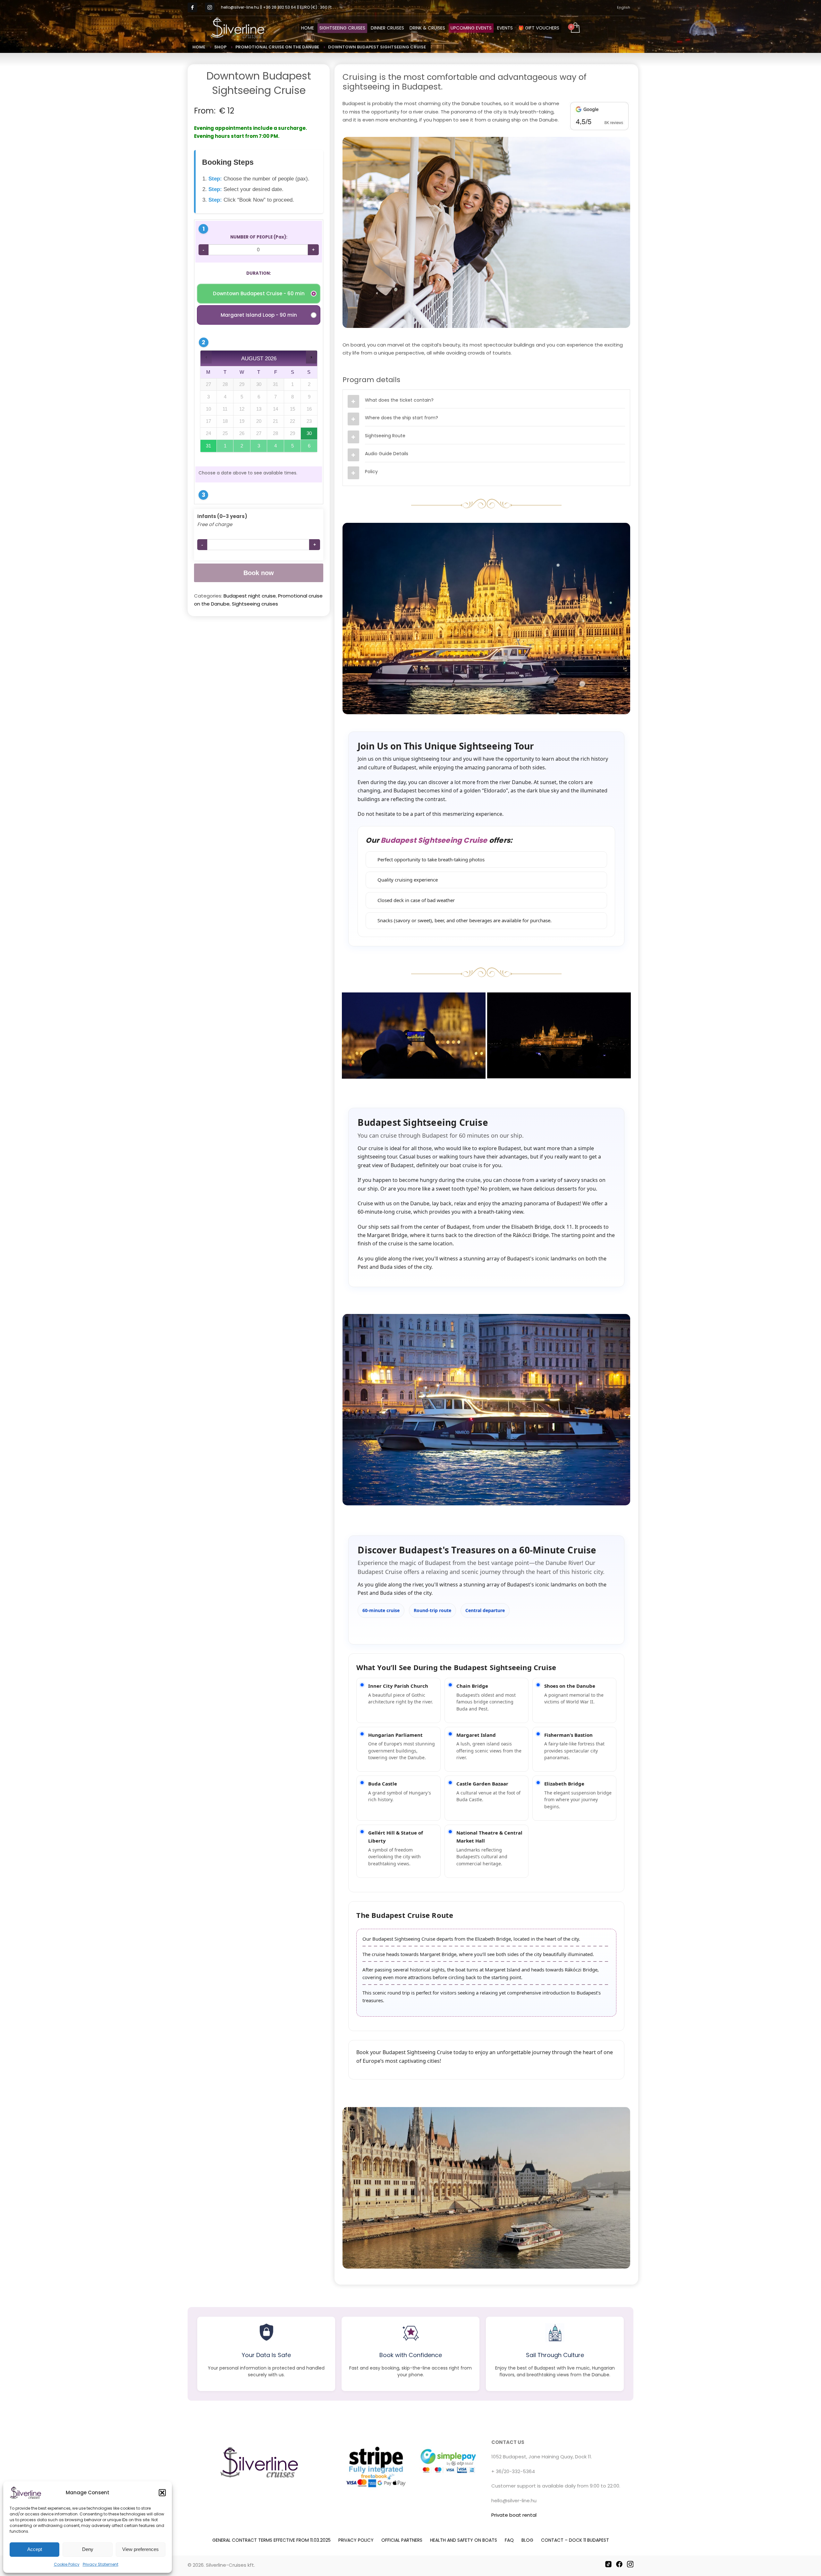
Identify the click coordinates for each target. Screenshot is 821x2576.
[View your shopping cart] (575, 28)
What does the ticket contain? (399, 400)
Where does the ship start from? (402, 418)
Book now (259, 573)
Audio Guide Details (387, 454)
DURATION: (259, 273)
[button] (162, 2493)
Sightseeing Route (385, 436)
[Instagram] (210, 7)
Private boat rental (514, 2515)
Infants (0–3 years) (222, 516)
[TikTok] (608, 2564)
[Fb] (192, 7)
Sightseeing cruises (255, 604)
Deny (88, 2549)
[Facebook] (619, 2564)
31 (208, 446)
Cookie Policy (67, 2564)
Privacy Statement (101, 2564)
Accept (35, 2549)
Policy (371, 472)
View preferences (140, 2549)
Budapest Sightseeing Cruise (434, 840)
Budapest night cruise (250, 596)
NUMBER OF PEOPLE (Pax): (259, 237)
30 (309, 433)
